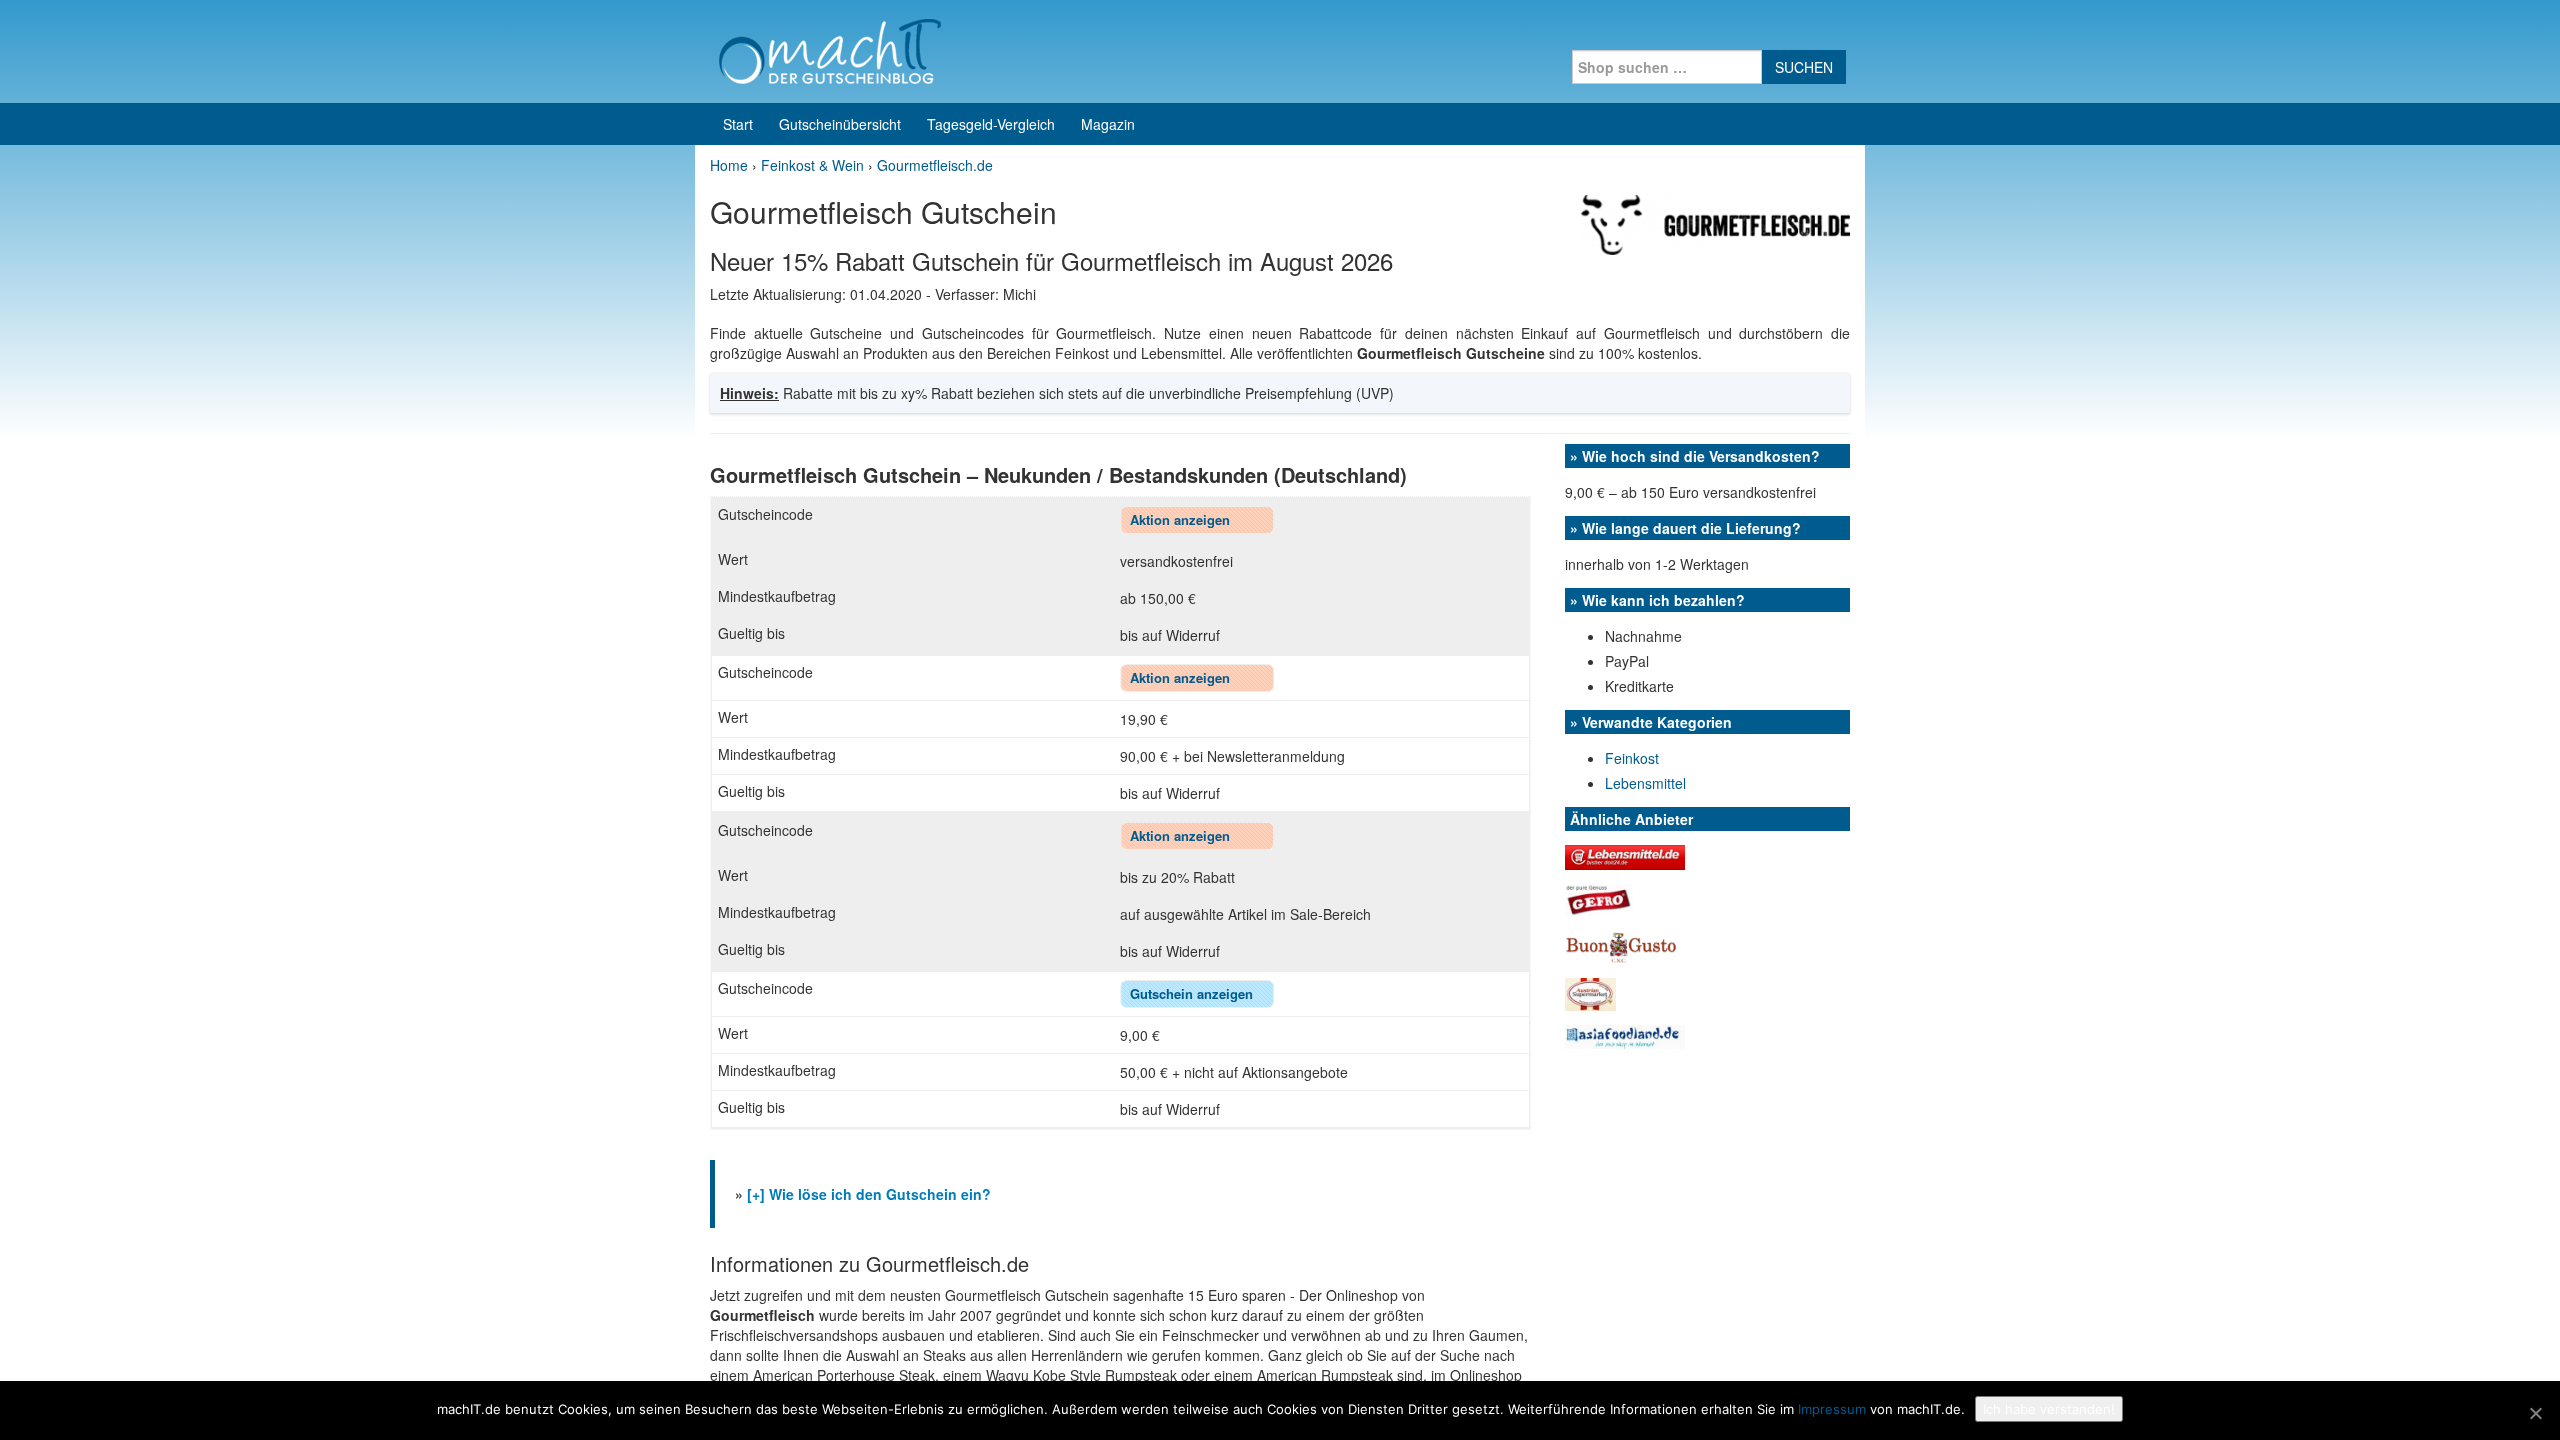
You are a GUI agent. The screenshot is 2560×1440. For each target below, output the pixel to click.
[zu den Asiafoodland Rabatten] (1625, 1035)
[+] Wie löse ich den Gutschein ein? (869, 1194)
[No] (2535, 1413)
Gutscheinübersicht (840, 124)
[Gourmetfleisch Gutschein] (1715, 223)
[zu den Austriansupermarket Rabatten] (1590, 992)
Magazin (1108, 124)
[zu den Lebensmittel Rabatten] (1625, 855)
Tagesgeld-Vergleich (991, 124)
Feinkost (1632, 758)
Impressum (1832, 1409)
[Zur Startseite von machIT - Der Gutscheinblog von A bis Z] (829, 49)
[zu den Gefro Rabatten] (1599, 898)
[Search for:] (1667, 67)
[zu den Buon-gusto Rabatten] (1621, 945)
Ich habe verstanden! (2049, 1409)
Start (738, 124)
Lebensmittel (1645, 783)
